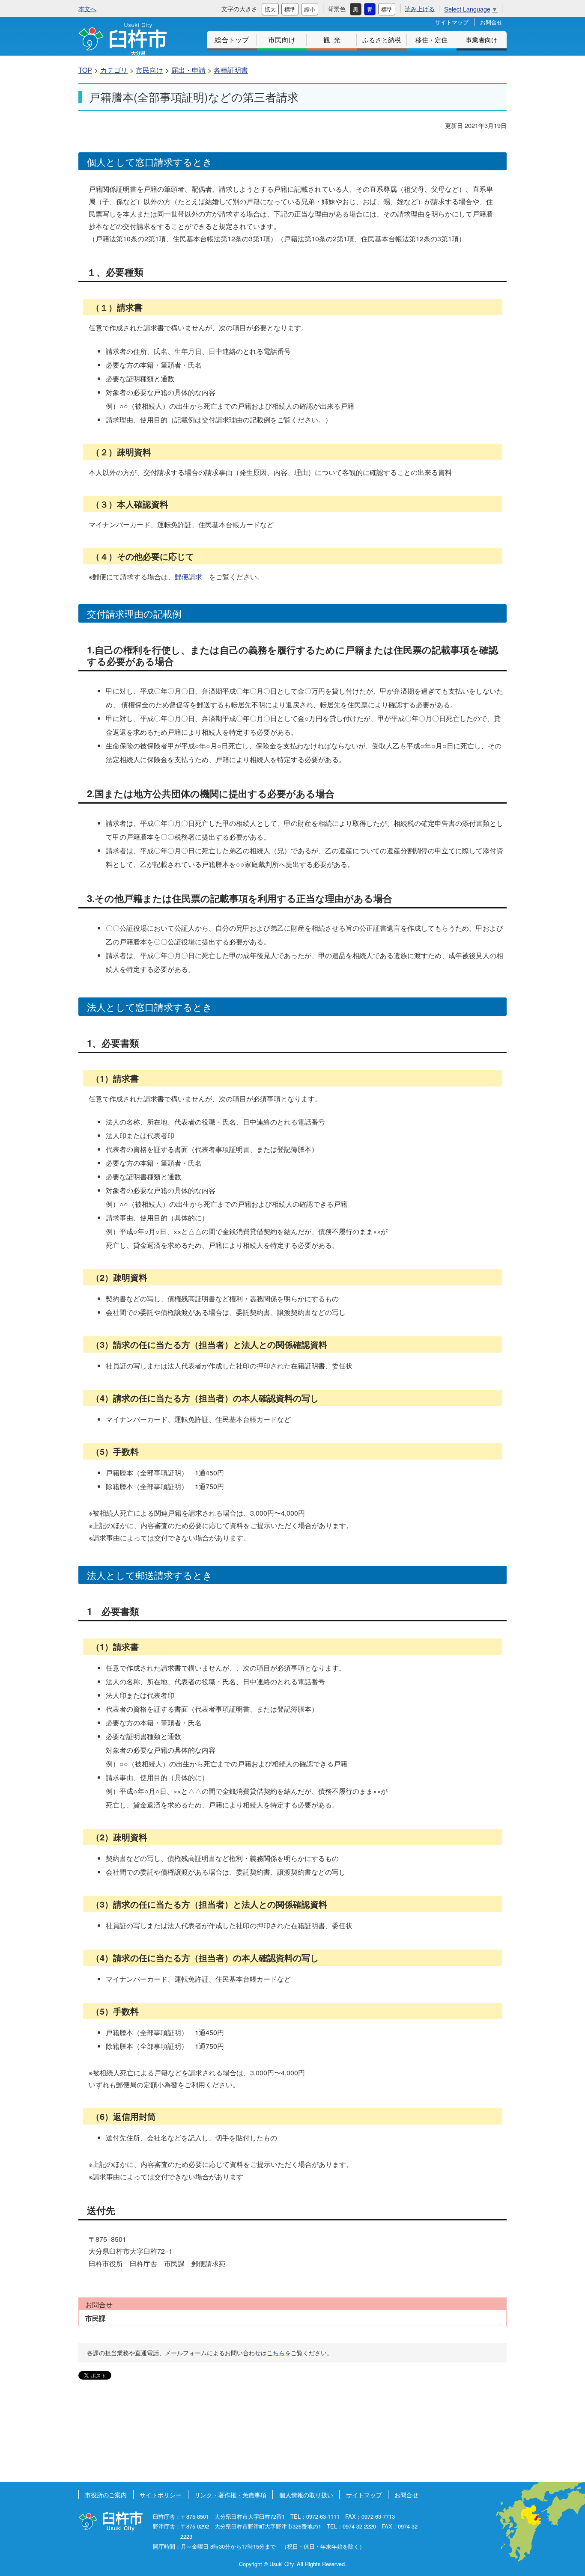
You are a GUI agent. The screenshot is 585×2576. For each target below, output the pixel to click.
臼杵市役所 (110, 2521)
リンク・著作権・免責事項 (230, 2494)
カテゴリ (114, 70)
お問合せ (491, 22)
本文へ (87, 8)
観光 (334, 40)
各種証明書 (231, 70)
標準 (290, 9)
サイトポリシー (161, 2494)
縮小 (310, 9)
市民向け (282, 40)
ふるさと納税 (382, 40)
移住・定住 (431, 40)
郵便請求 (188, 577)
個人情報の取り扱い (306, 2494)
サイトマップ (452, 22)
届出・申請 (188, 70)
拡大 (270, 9)
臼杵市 (122, 39)
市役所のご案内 (106, 2494)
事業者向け (482, 40)
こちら (276, 2353)
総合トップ (232, 40)
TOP (85, 70)
